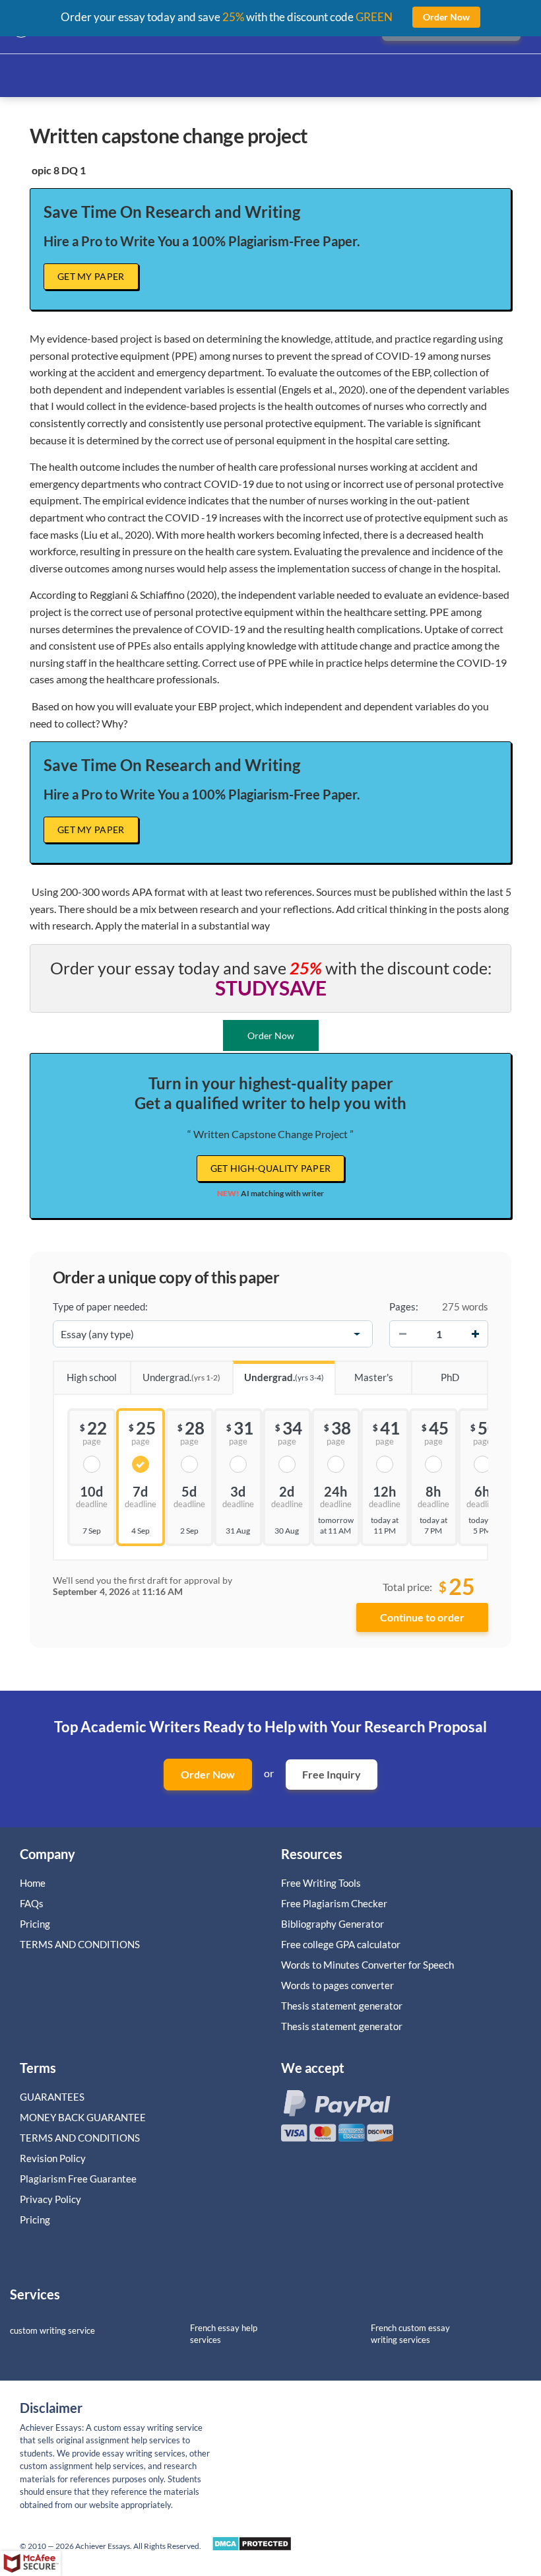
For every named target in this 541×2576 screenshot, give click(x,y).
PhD (450, 1377)
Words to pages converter (337, 1985)
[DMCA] (252, 2547)
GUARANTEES (52, 2097)
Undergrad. (181, 1377)
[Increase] (475, 1334)
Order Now (208, 1774)
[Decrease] (402, 1334)
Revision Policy (53, 2158)
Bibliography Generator (333, 1924)
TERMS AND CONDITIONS (81, 1944)
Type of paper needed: (100, 1306)
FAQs (32, 1903)
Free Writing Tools (321, 1883)
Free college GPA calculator (341, 1944)
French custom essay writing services (410, 2334)
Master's (374, 1377)
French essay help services (224, 2334)
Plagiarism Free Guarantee (78, 2179)
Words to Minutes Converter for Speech (367, 1965)
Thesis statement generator (342, 2006)
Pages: (404, 1306)
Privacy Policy (50, 2199)
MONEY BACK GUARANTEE (83, 2117)
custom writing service (52, 2330)
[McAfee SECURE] (30, 2563)
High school (92, 1377)
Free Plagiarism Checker (334, 1903)
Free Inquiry (332, 1774)
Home (33, 1883)
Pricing (35, 1924)
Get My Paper (91, 276)
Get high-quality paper (271, 1168)
